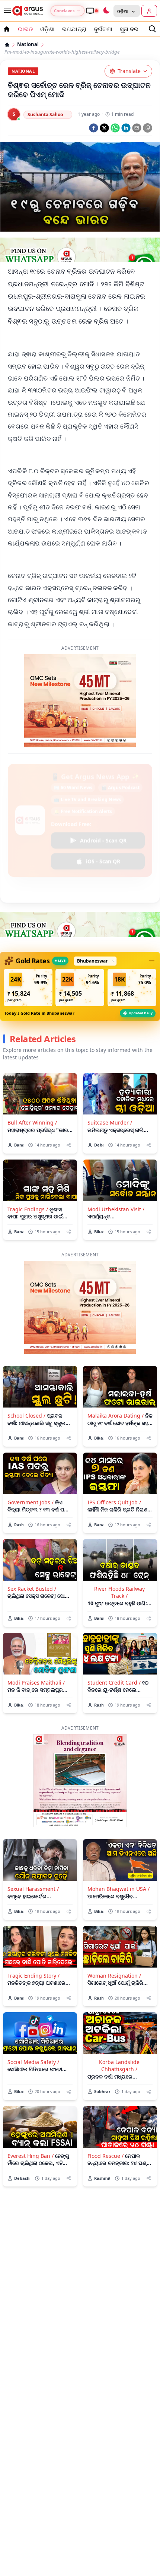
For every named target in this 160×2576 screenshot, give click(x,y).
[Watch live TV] (92, 11)
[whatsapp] (115, 128)
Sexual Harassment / (33, 1889)
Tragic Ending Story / (33, 1976)
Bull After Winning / (32, 1122)
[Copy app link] (148, 128)
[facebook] (94, 128)
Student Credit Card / (114, 1683)
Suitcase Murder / (110, 1122)
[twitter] (104, 128)
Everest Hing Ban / (31, 2156)
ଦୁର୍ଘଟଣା (103, 29)
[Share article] (69, 1145)
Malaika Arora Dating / (116, 1416)
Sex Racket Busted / (32, 1589)
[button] (28, 988)
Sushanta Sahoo (45, 115)
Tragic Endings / (28, 1209)
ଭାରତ (25, 29)
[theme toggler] (106, 11)
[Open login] (149, 11)
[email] (137, 128)
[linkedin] (126, 128)
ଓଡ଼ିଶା (47, 29)
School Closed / (26, 1416)
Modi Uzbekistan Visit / (116, 1209)
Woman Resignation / (114, 1976)
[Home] (7, 45)
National (28, 44)
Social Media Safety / (33, 2062)
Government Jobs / (31, 1502)
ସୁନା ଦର (129, 29)
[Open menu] (6, 11)
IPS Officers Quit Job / (114, 1502)
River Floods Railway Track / (119, 1592)
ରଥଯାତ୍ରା (74, 29)
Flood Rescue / (105, 2156)
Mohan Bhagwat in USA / (119, 1889)
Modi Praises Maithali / (36, 1683)
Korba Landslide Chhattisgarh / (119, 2065)
